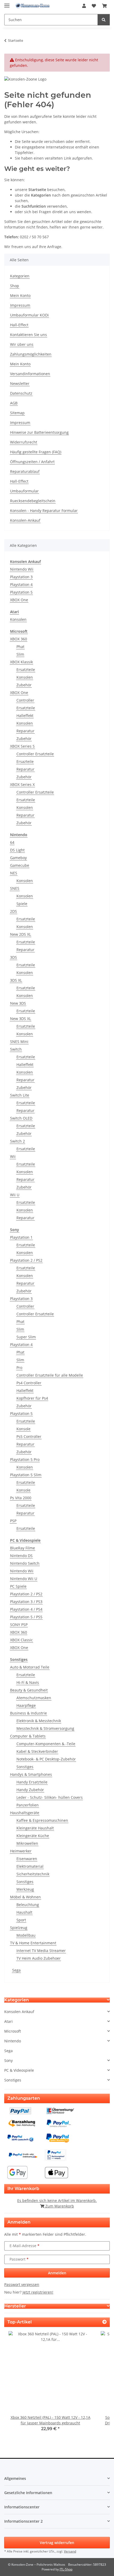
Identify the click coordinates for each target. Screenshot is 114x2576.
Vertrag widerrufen (57, 2543)
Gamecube (20, 865)
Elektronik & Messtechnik (39, 1721)
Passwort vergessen (22, 2284)
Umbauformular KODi (29, 315)
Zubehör (24, 685)
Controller (25, 700)
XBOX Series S (22, 746)
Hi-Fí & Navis (28, 1682)
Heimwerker (21, 1851)
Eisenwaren (27, 1859)
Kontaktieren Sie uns (28, 335)
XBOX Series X (22, 784)
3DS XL (16, 980)
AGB (14, 403)
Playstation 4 (21, 584)
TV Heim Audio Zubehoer (39, 1958)
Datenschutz (21, 393)
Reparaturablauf (25, 471)
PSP (13, 1521)
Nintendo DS (21, 1556)
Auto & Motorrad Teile (30, 1667)
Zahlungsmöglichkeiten (31, 354)
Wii (13, 1156)
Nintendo (13, 2041)
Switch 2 (17, 1141)
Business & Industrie (28, 1713)
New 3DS (18, 1003)
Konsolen (18, 619)
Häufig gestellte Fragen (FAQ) (36, 452)
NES (14, 873)
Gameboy (18, 858)
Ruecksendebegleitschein (33, 501)
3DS (14, 957)
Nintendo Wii (22, 569)
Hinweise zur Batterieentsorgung (39, 432)
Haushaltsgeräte (25, 1813)
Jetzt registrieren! (38, 2292)
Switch (16, 1049)
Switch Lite (20, 1095)
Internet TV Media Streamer (41, 1951)
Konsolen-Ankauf (25, 520)
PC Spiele (18, 1586)
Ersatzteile (26, 670)
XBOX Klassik (21, 662)
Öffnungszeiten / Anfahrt (32, 462)
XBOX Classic (21, 1640)
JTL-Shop (66, 2569)
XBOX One (19, 600)
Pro (19, 1368)
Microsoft (13, 2031)
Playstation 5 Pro (25, 1459)
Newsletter (20, 383)
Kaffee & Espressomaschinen (42, 1820)
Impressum (20, 305)
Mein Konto (20, 295)
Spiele (22, 904)
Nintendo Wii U (24, 1579)
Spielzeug (19, 1928)
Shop (15, 286)
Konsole (23, 1429)
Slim (20, 654)
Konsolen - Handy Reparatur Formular (44, 511)
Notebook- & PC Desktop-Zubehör (46, 1759)
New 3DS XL (21, 1019)
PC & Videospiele (19, 2070)
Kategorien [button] (17, 2000)
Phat (20, 647)
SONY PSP (19, 1625)
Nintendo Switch (25, 1563)
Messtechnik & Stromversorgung (45, 1728)
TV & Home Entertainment (33, 1943)
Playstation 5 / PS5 (26, 1617)
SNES (15, 888)
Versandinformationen (30, 374)
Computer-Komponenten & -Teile (46, 1744)
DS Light (17, 850)
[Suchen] (104, 20)
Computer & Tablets (28, 1736)
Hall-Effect (19, 325)
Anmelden (57, 2273)
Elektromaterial (30, 1866)
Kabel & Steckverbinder (37, 1751)
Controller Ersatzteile (35, 754)
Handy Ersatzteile (32, 1782)
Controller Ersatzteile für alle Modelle (50, 1375)
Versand (70, 2551)
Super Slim (26, 1337)
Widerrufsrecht (24, 442)
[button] (84, 6)
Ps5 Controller (29, 1436)
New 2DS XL (21, 934)
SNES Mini (19, 1042)
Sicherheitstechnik (33, 1874)
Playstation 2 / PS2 (26, 1260)
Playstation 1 (21, 1237)
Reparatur (25, 731)
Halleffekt (25, 716)
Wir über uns (22, 344)
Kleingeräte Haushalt (35, 1828)
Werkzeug (25, 1889)
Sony (8, 2060)
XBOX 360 (19, 639)
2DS (14, 911)
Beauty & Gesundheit (29, 1690)
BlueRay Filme (23, 1548)
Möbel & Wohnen (25, 1897)
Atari (8, 2021)
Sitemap (17, 413)
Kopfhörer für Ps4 (32, 1398)
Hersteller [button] (15, 2306)
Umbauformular (24, 491)
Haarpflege (26, 1705)
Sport (21, 1920)
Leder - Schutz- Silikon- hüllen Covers (50, 1797)
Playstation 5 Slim (26, 1475)
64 (12, 842)
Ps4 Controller (29, 1383)
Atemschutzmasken (34, 1698)
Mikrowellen (27, 1843)
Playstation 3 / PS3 (26, 1602)
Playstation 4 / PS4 (26, 1609)
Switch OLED (21, 1118)
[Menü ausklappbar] (7, 3)
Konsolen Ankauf (19, 2012)
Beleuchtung (28, 1905)
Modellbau (26, 1935)
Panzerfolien (28, 1805)
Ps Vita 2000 (21, 1498)
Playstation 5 (21, 592)
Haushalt (24, 1912)
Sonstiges (25, 1767)
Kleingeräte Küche (33, 1836)
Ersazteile (25, 761)
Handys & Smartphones (31, 1774)
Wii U (15, 1195)
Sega (16, 1970)
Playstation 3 (21, 577)
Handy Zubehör (30, 1790)
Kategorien (20, 276)
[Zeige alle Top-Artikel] (104, 2322)
